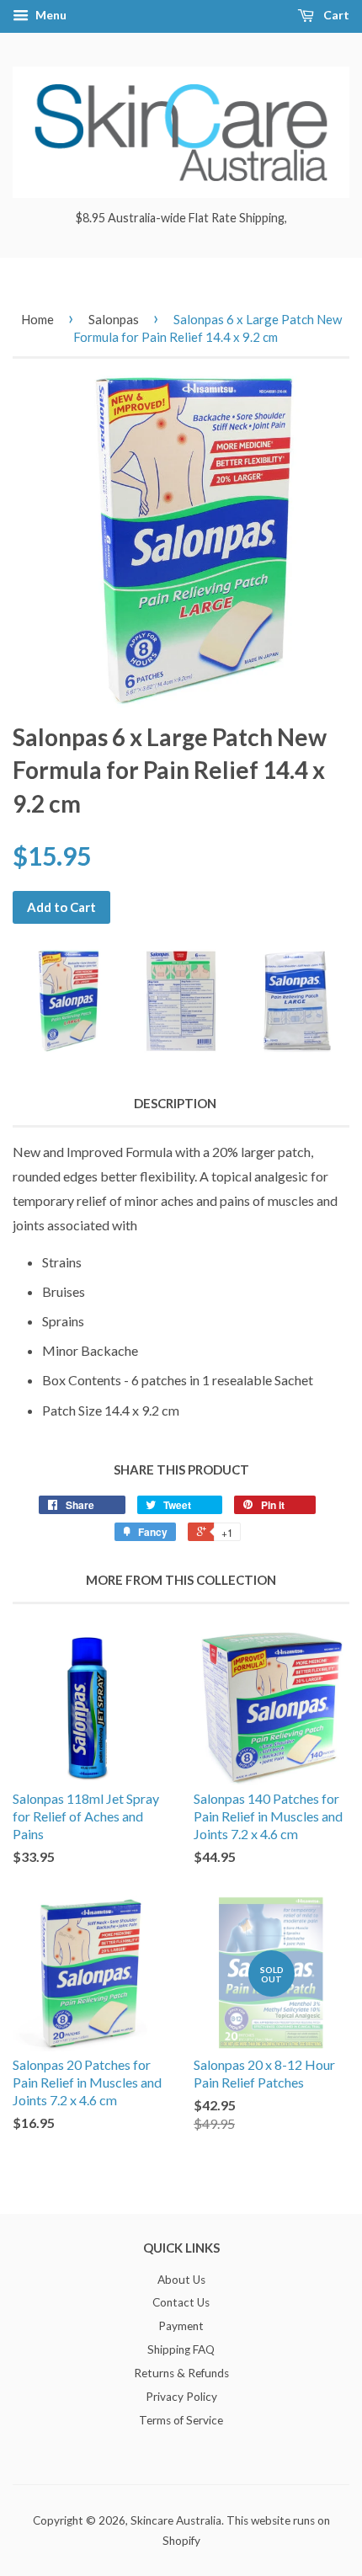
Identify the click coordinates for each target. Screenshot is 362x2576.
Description (175, 1103)
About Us (181, 2280)
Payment (181, 2326)
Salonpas (114, 319)
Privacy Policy (181, 2397)
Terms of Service (181, 2420)
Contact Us (181, 2302)
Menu (50, 15)
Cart (335, 15)
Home (37, 319)
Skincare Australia (176, 2520)
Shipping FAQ (181, 2349)
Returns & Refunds (181, 2373)
